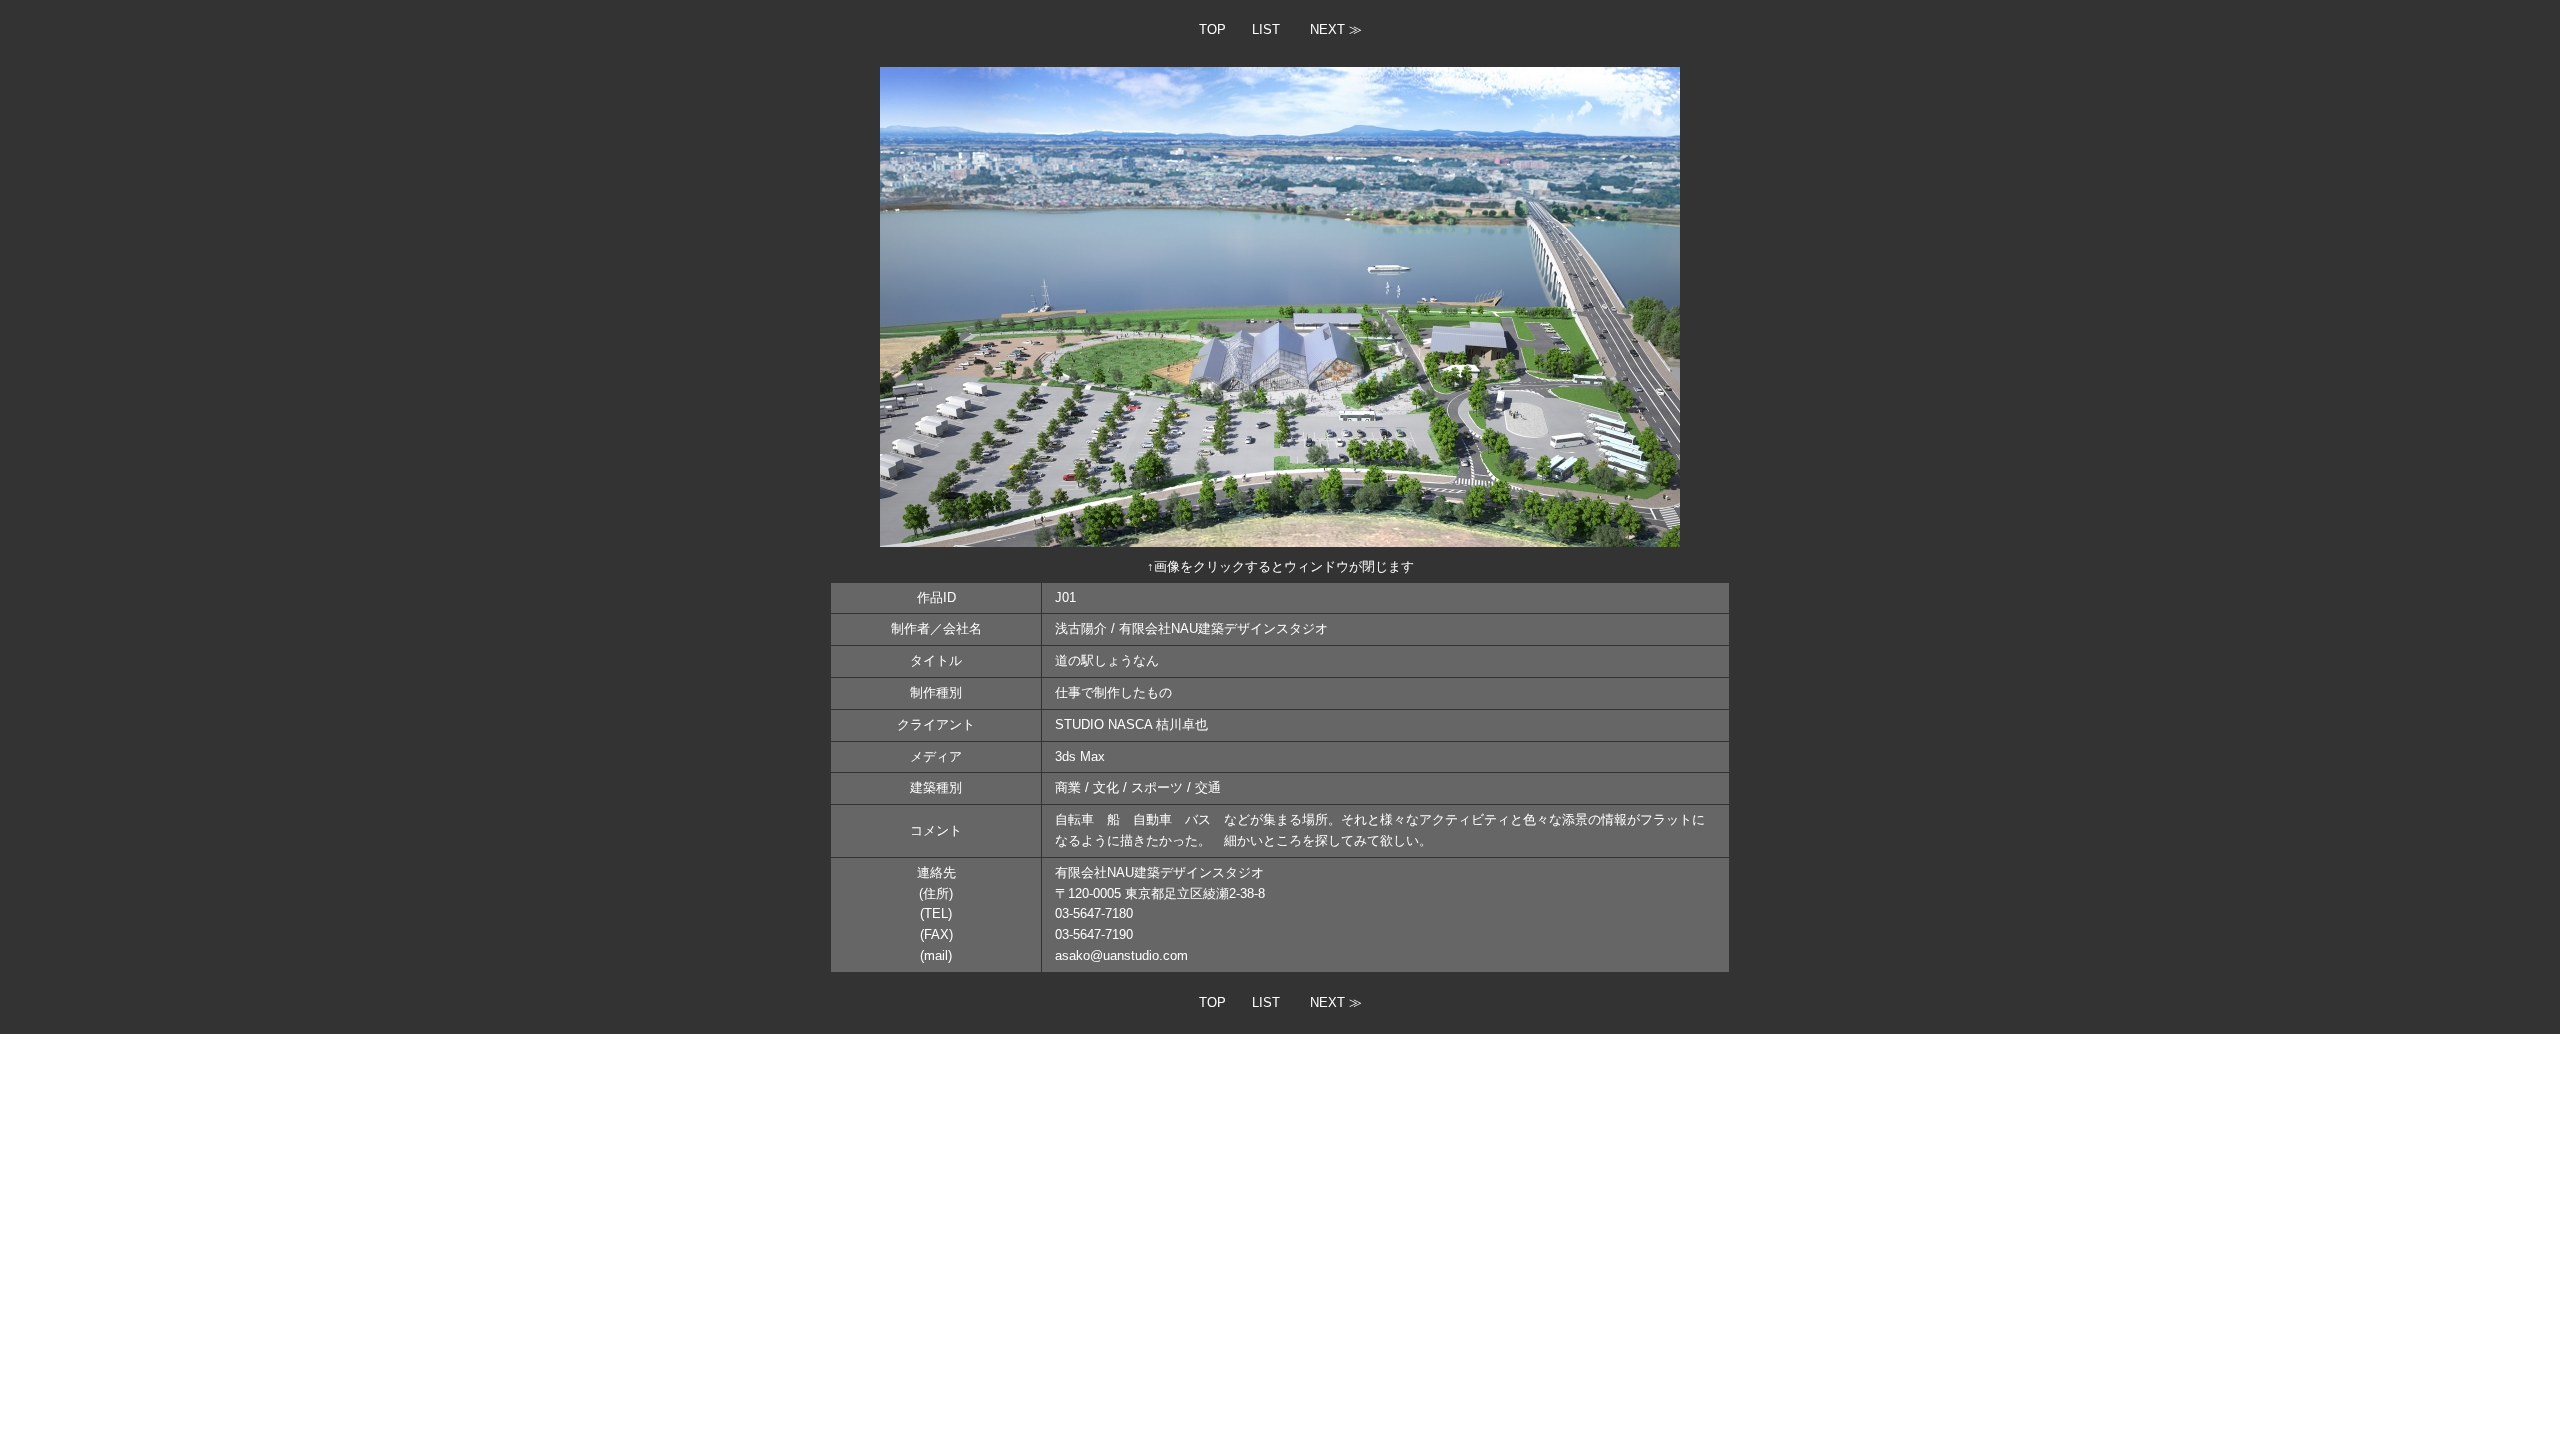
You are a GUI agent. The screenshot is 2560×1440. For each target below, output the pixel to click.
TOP (1212, 29)
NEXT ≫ (1336, 29)
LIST (1266, 29)
